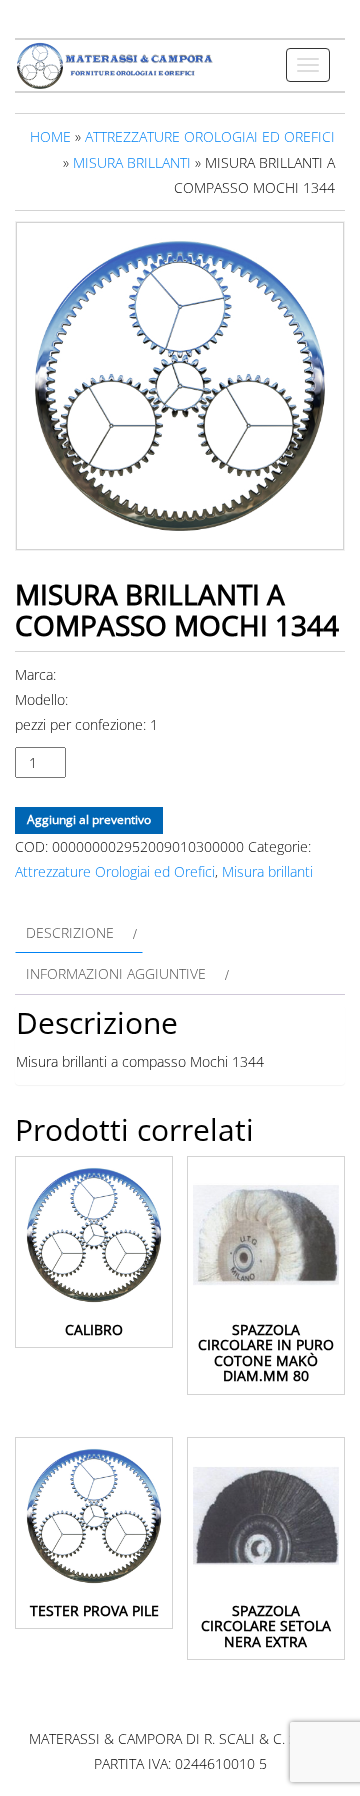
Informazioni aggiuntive (116, 973)
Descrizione (70, 932)
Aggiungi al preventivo (89, 819)
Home (50, 136)
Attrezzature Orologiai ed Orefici (210, 136)
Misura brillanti (132, 162)
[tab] (79, 932)
